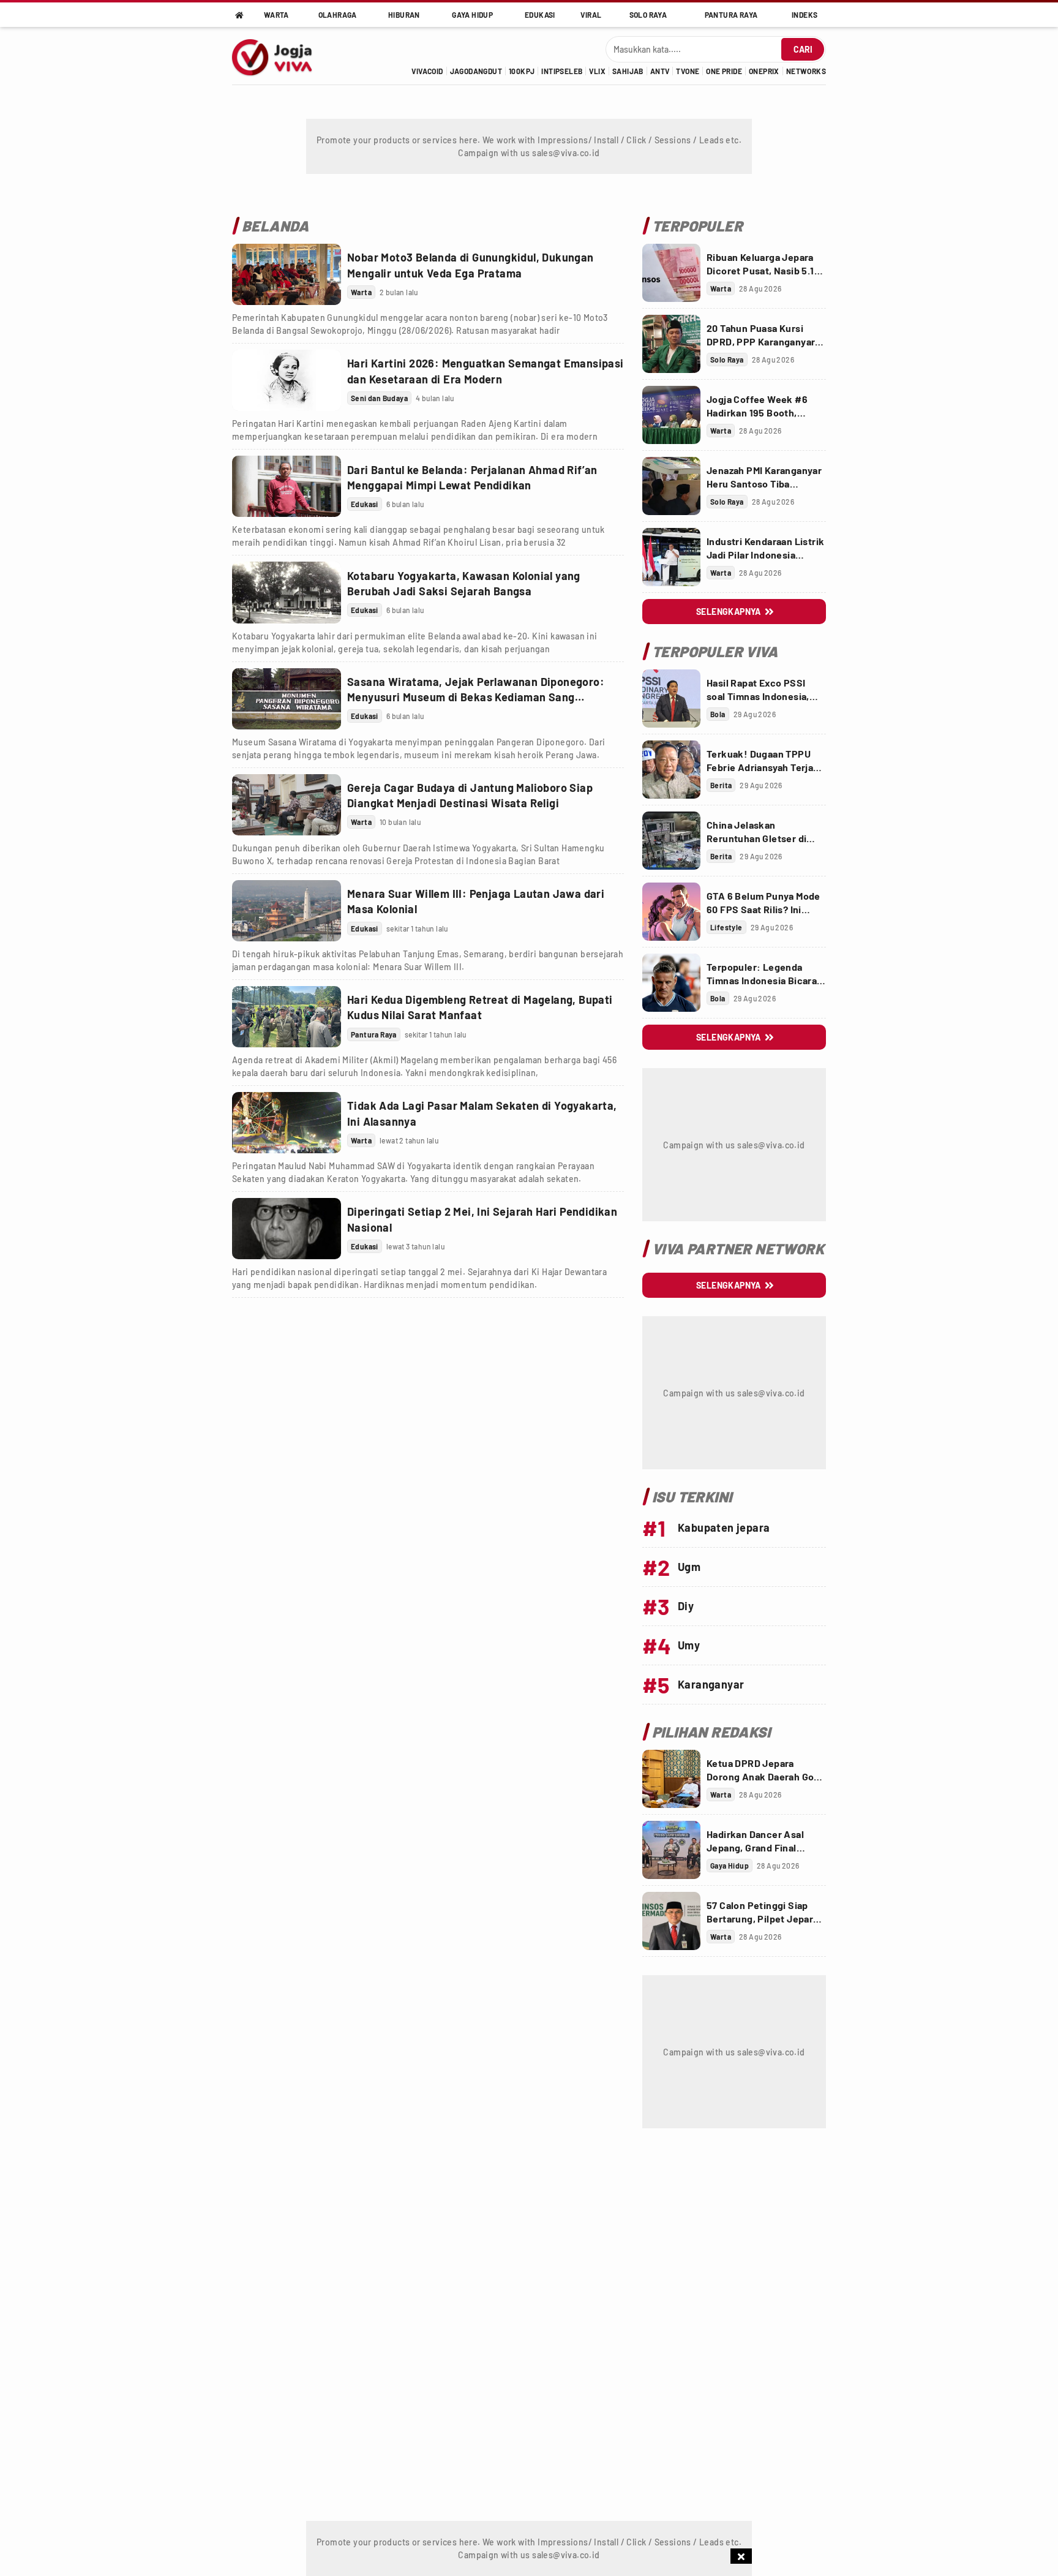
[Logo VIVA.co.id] (279, 56)
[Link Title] (287, 274)
